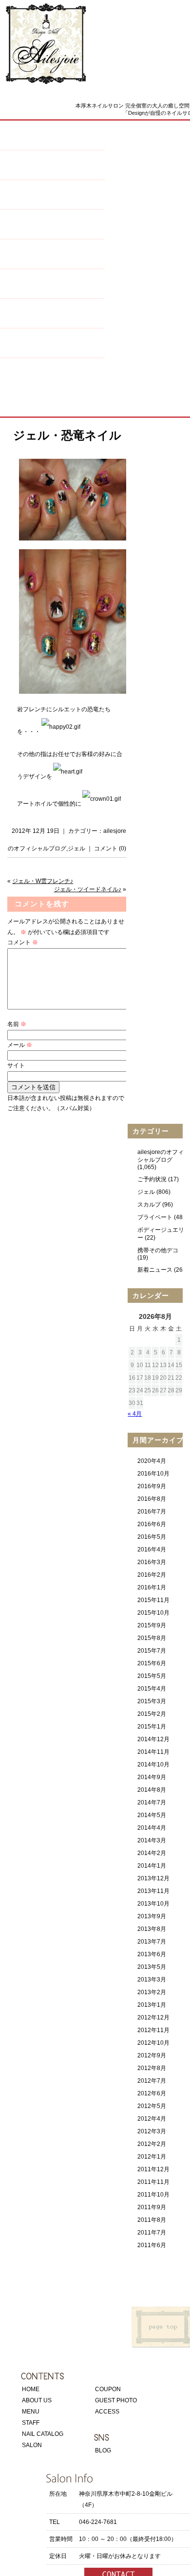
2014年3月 (152, 1840)
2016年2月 (152, 1575)
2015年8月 (152, 1638)
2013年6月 (152, 1954)
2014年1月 (152, 1866)
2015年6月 (152, 1663)
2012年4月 (152, 2119)
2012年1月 (152, 2157)
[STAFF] (53, 200)
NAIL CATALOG (43, 2434)
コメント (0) (110, 848)
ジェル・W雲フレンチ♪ (43, 881)
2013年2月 (152, 1992)
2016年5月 (152, 1537)
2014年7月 (152, 1802)
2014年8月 (152, 1790)
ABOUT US (37, 2400)
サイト (16, 1065)
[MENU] (53, 170)
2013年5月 (152, 1967)
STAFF (31, 2423)
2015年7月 (152, 1651)
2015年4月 (152, 1689)
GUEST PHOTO (116, 2400)
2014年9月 (152, 1777)
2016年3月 (152, 1562)
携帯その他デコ (158, 1250)
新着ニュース (155, 1270)
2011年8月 (152, 2220)
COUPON (108, 2389)
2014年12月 (153, 1739)
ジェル (76, 848)
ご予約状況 (152, 1179)
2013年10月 (153, 1904)
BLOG (103, 2450)
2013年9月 (152, 1916)
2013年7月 (152, 1942)
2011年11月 (153, 2182)
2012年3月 (152, 2131)
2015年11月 (153, 1600)
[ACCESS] (52, 407)
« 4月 (135, 1414)
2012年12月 (153, 2018)
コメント (23, 942)
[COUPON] (53, 289)
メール (20, 1045)
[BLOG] (53, 348)
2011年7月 (152, 2233)
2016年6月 (152, 1524)
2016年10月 (153, 1474)
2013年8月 (152, 1929)
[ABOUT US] (52, 140)
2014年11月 (153, 1752)
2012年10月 (153, 2043)
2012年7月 (152, 2081)
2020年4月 (152, 1461)
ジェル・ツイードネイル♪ (88, 889)
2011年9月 (152, 2207)
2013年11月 (153, 1891)
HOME (31, 2389)
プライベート (155, 1217)
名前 (17, 1024)
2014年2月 (152, 1853)
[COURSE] (53, 318)
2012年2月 (152, 2144)
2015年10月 (153, 1613)
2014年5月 (152, 1815)
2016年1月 (152, 1587)
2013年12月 (153, 1878)
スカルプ (149, 1205)
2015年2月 (152, 1714)
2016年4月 (152, 1549)
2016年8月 (152, 1499)
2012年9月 (152, 2055)
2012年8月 (152, 2068)
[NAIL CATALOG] (52, 229)
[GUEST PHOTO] (53, 378)
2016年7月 (152, 1512)
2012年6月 (152, 2093)
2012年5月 (152, 2106)
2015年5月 (152, 1676)
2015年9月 (152, 1625)
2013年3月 (152, 1980)
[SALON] (52, 259)
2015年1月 (152, 1727)
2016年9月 (152, 1486)
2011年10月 (153, 2195)
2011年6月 (152, 2245)
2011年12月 (153, 2169)
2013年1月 (152, 2005)
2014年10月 (153, 1765)
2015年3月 (152, 1701)
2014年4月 (152, 1828)
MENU (31, 2412)
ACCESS (107, 2412)
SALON (32, 2445)
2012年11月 (153, 2030)
